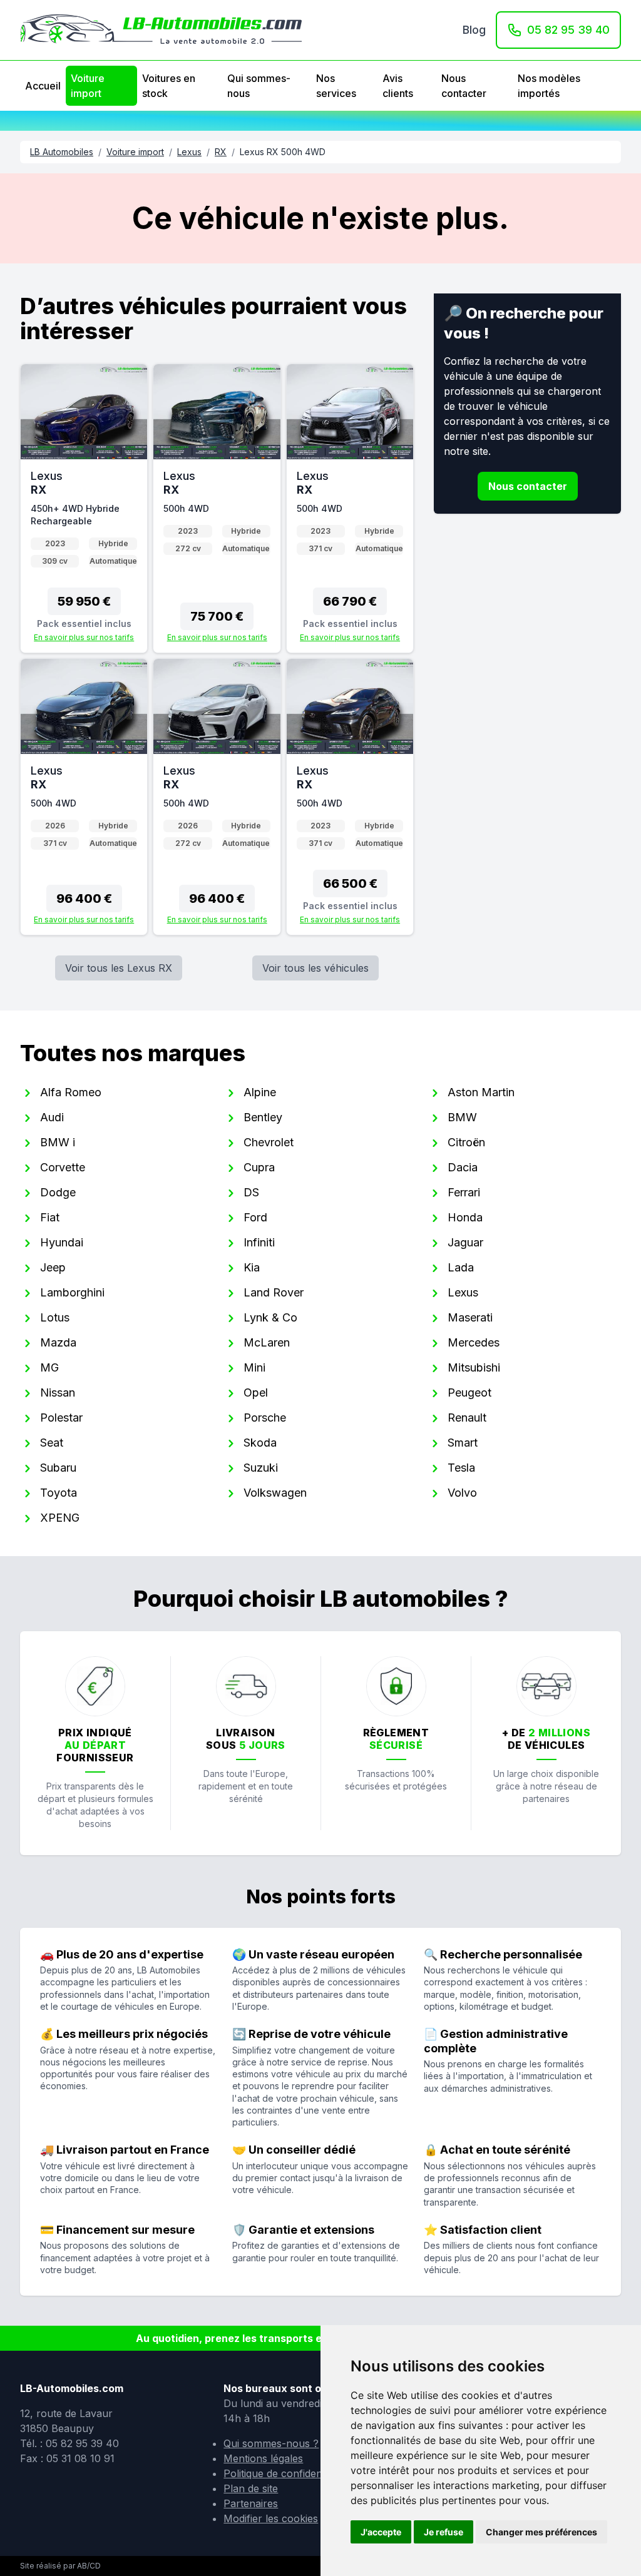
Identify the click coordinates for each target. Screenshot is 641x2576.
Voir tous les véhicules (315, 968)
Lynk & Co (270, 1317)
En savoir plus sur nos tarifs (84, 637)
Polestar (61, 1418)
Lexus (189, 152)
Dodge (58, 1192)
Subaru (58, 1468)
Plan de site (251, 2488)
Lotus (55, 1317)
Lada (461, 1267)
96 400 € (84, 899)
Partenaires (251, 2503)
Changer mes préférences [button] (541, 2532)
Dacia (463, 1167)
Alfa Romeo (71, 1092)
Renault (467, 1418)
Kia (252, 1267)
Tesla (461, 1468)
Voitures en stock (169, 86)
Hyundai (62, 1242)
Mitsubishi (474, 1367)
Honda (465, 1217)
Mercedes (474, 1342)
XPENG (60, 1518)
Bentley (263, 1117)
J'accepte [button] (381, 2532)
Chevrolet (269, 1142)
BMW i (58, 1142)
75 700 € (217, 616)
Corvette (63, 1167)
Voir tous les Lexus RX (119, 968)
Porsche (265, 1418)
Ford (255, 1217)
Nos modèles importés (549, 86)
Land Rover (274, 1292)
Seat (52, 1443)
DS (251, 1192)
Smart (463, 1443)
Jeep (53, 1267)
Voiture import (88, 86)
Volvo (462, 1493)
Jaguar (465, 1242)
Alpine (260, 1092)
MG (49, 1367)
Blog (474, 30)
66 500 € (350, 883)
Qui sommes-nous (259, 86)
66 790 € (350, 601)
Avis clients (398, 86)
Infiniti (259, 1242)
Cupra (259, 1167)
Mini (254, 1367)
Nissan (58, 1392)
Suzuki (261, 1468)
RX (221, 152)
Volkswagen (275, 1493)
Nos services (336, 86)
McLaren (267, 1342)
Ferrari (464, 1192)
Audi (52, 1117)
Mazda (58, 1342)
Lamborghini (72, 1292)
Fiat (50, 1217)
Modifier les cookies (271, 2518)
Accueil (43, 86)
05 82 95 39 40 (568, 30)
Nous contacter (464, 86)
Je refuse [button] (444, 2532)
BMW (462, 1117)
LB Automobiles (62, 152)
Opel (256, 1392)
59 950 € (84, 601)
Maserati (470, 1317)
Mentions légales (263, 2458)
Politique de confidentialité (285, 2473)
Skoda (260, 1443)
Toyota (59, 1493)
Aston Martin (481, 1092)
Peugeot (469, 1392)
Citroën (466, 1142)
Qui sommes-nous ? (271, 2443)
